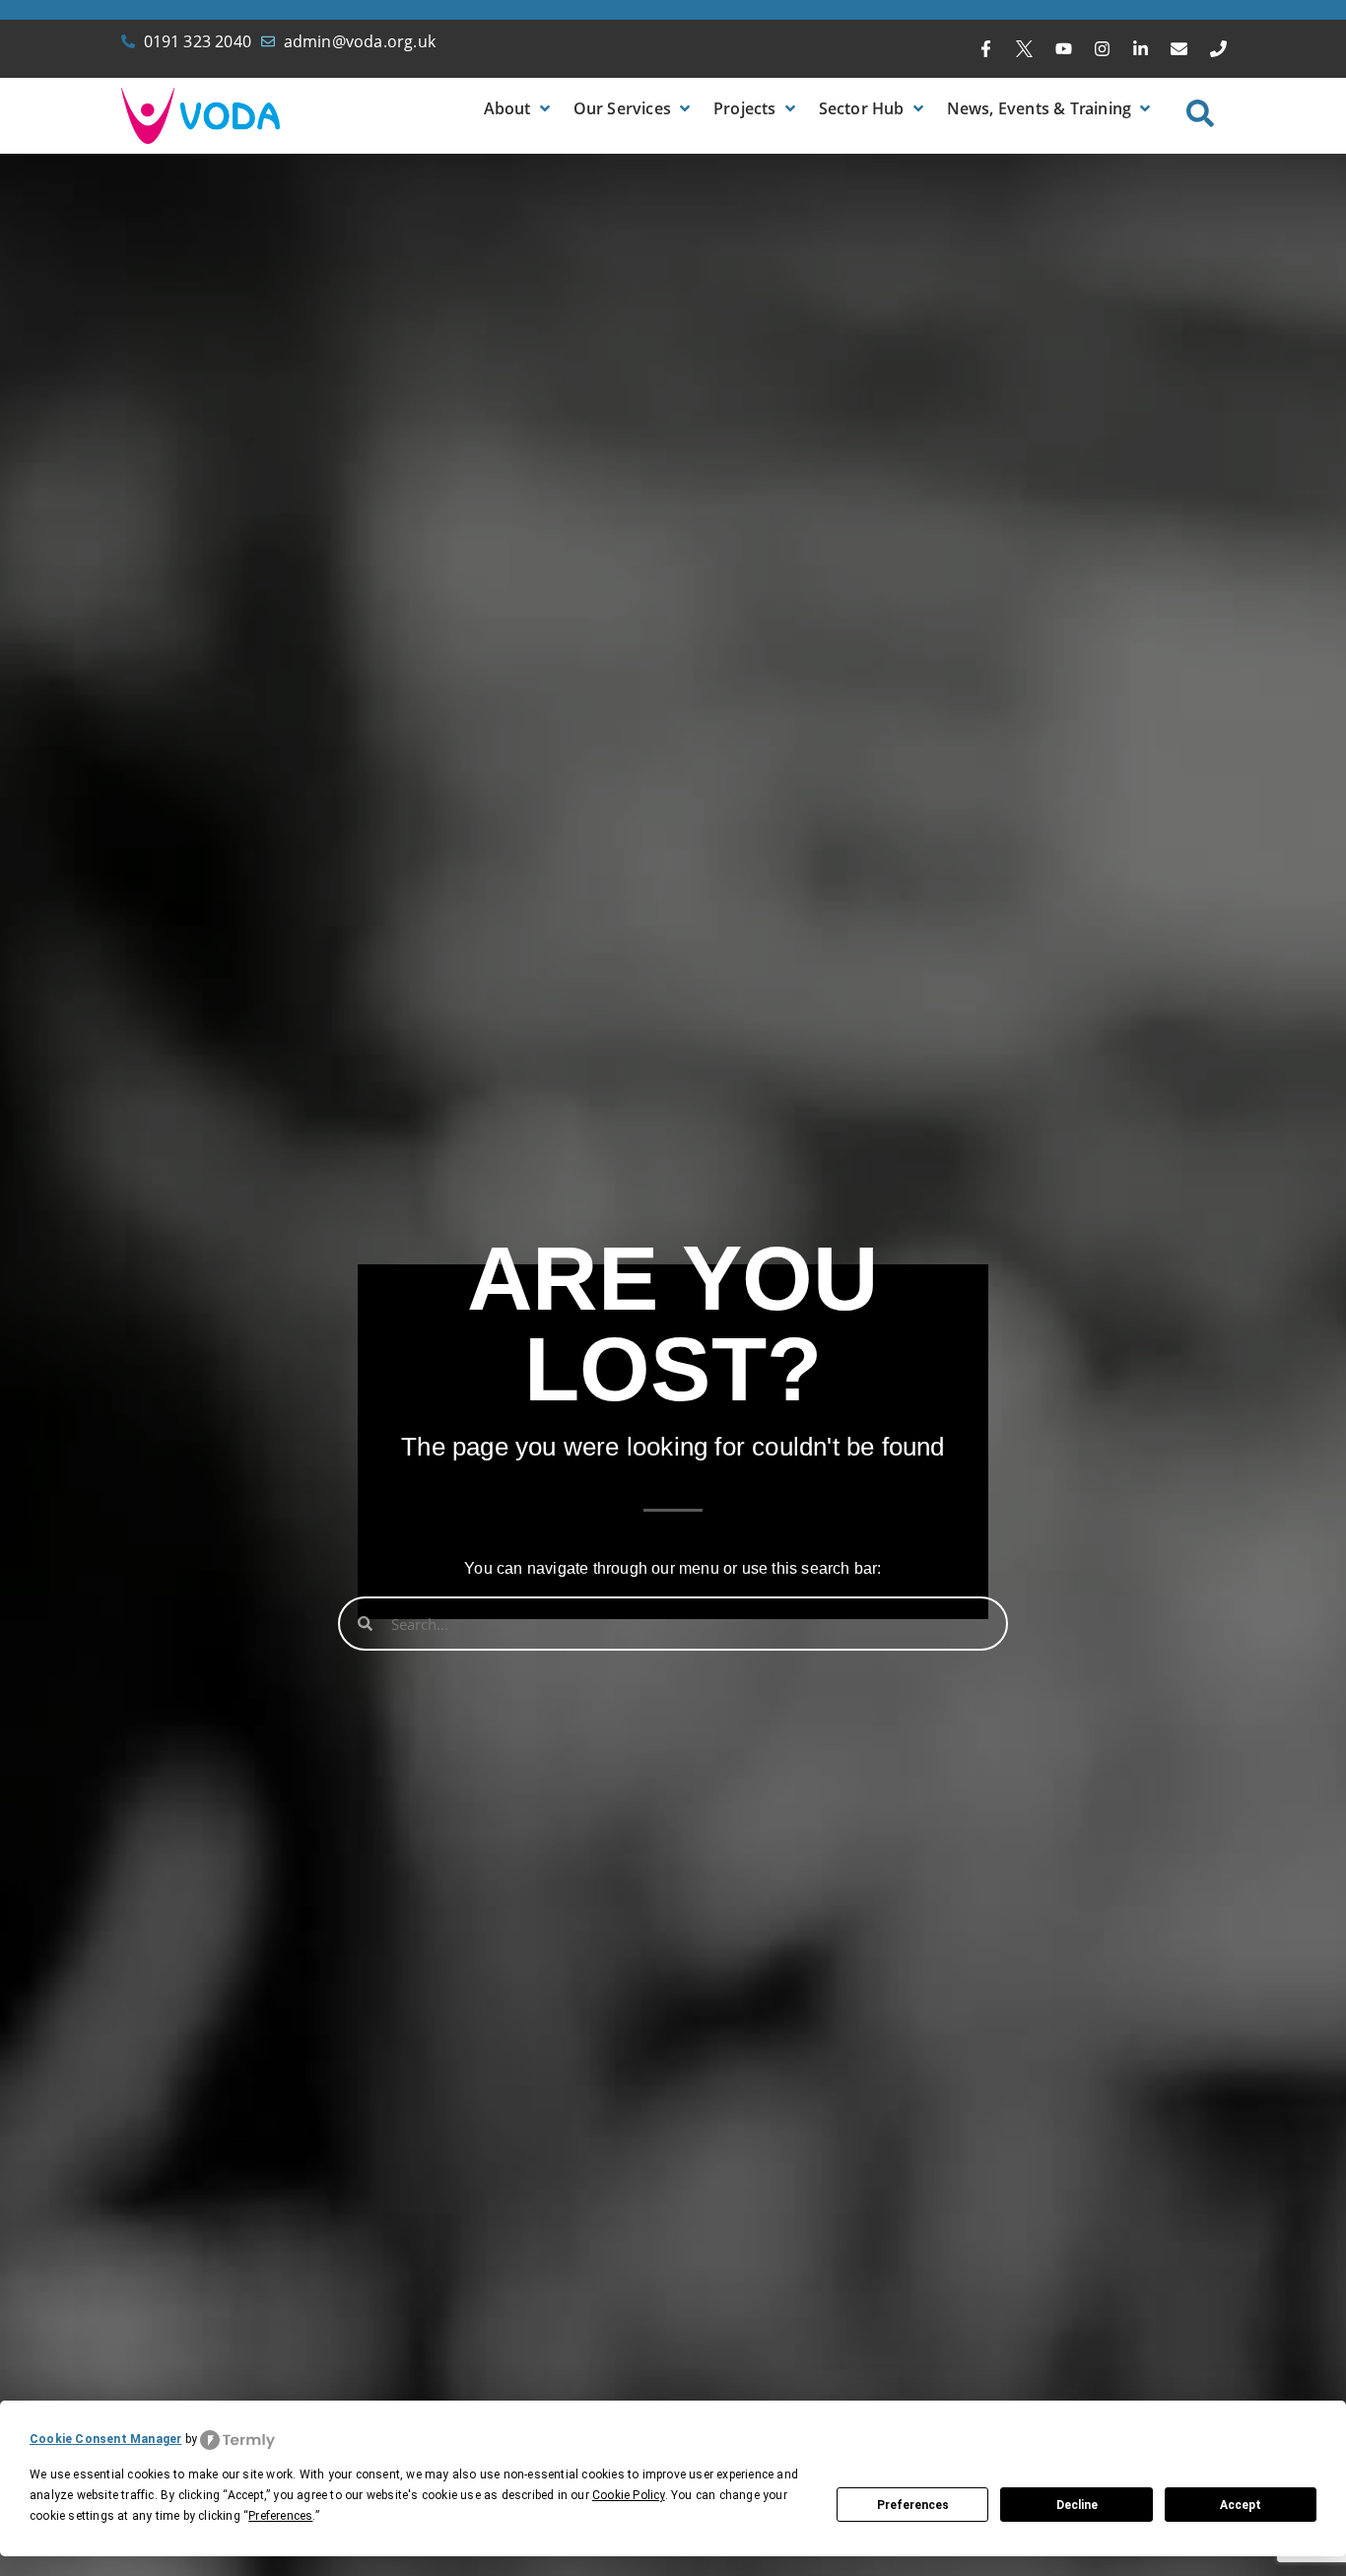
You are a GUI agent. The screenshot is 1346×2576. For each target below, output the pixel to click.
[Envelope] (1179, 49)
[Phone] (1218, 49)
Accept (1241, 2505)
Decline (1077, 2505)
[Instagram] (1102, 49)
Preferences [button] (280, 2516)
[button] (519, 108)
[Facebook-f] (986, 49)
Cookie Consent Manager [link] (105, 2439)
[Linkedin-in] (1141, 49)
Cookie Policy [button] (629, 2495)
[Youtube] (1063, 49)
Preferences (913, 2505)
